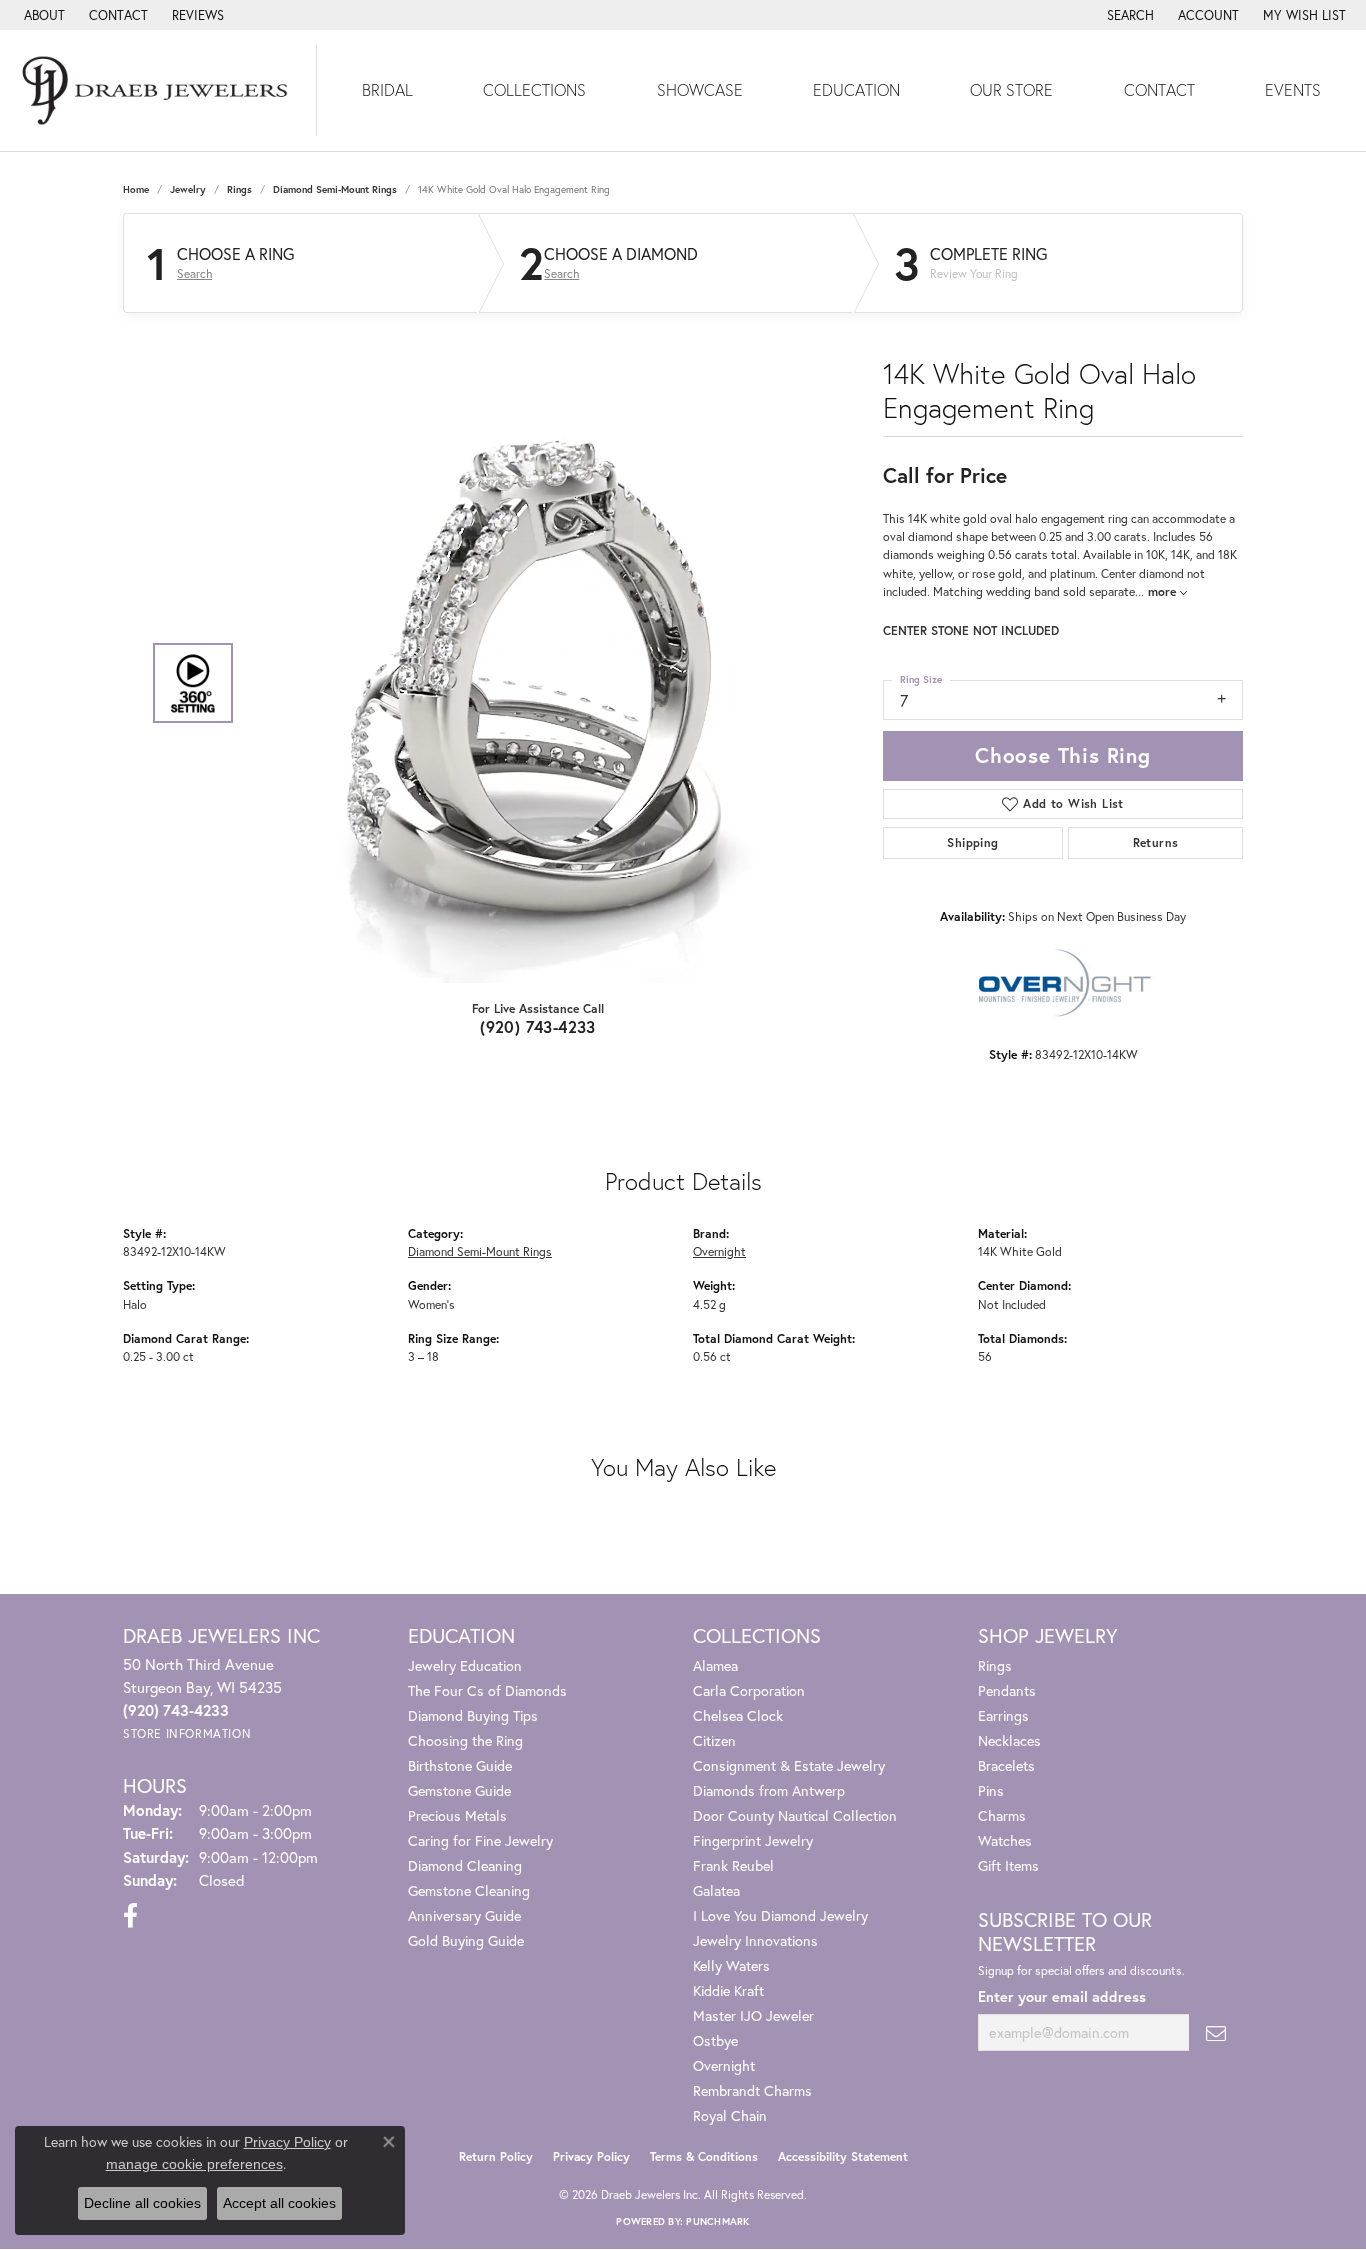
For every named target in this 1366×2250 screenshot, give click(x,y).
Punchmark (717, 2221)
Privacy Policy (591, 2156)
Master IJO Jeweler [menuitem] (753, 2015)
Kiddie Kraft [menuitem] (728, 1990)
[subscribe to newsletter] (1216, 2032)
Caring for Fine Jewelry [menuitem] (480, 1840)
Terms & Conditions (704, 2156)
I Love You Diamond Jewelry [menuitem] (780, 1915)
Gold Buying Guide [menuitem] (466, 1940)
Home (136, 189)
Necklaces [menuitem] (1009, 1740)
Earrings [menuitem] (1003, 1715)
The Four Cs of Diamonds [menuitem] (487, 1690)
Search (194, 274)
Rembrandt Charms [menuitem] (752, 2090)
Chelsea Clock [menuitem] (738, 1715)
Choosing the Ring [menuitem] (465, 1740)
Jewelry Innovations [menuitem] (755, 1940)
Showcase (700, 89)
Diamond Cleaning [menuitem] (465, 1865)
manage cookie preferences (194, 2164)
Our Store (1011, 89)
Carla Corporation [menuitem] (749, 1690)
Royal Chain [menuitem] (730, 2115)
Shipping (972, 842)
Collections (534, 89)
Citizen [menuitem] (714, 1740)
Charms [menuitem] (1002, 1815)
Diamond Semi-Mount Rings (335, 189)
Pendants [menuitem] (1007, 1690)
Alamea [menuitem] (715, 1665)
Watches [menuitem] (1005, 1840)
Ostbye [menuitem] (715, 2040)
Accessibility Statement (843, 2156)
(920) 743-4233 (538, 1026)
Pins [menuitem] (991, 1790)
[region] (533, 683)
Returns (1156, 842)
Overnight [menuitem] (724, 2065)
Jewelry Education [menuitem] (465, 1665)
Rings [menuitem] (995, 1665)
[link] (42, 15)
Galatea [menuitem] (716, 1890)
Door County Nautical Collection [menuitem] (795, 1815)
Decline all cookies (142, 2203)
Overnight (719, 1251)
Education (856, 89)
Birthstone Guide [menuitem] (460, 1765)
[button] (1128, 15)
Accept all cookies (279, 2203)
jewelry (188, 189)
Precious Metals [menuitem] (457, 1815)
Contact (1159, 89)
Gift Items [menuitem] (1008, 1865)
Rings (239, 189)
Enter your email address (1062, 1996)
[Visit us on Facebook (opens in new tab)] (130, 1916)
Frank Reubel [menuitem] (733, 1865)
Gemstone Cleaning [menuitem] (469, 1890)
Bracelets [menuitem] (1006, 1765)
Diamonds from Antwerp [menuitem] (769, 1790)
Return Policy (496, 2156)
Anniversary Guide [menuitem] (464, 1915)
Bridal (387, 89)
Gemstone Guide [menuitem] (459, 1790)
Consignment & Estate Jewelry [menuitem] (789, 1765)
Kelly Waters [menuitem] (731, 1965)
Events (1293, 89)
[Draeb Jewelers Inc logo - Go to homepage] (158, 90)
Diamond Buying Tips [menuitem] (473, 1715)
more (1164, 591)
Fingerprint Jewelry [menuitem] (753, 1840)
